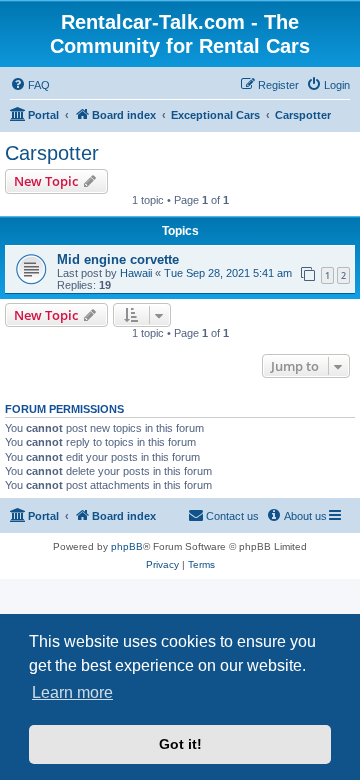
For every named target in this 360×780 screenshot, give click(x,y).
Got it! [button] (180, 744)
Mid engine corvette (118, 259)
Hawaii (136, 273)
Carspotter (52, 153)
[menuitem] (30, 85)
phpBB (127, 546)
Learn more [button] (72, 692)
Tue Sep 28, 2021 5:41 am (228, 273)
